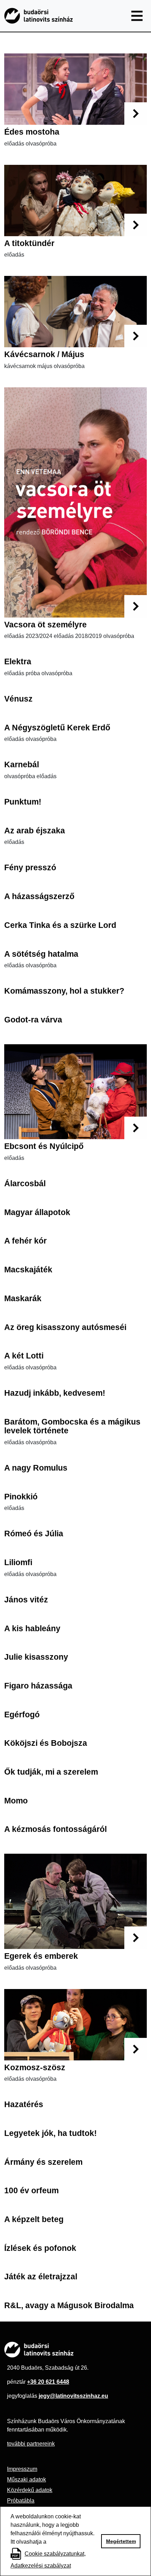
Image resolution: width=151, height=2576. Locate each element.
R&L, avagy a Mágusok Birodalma (69, 2305)
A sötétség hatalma (41, 954)
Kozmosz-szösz (35, 2067)
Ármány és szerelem (43, 2162)
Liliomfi (18, 1562)
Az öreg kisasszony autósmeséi (65, 1327)
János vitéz (26, 1600)
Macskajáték (28, 1270)
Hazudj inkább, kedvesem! (55, 1393)
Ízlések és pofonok (40, 2248)
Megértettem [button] (121, 2541)
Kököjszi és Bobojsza (46, 1743)
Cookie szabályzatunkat (54, 2554)
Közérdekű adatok (30, 2490)
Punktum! (23, 802)
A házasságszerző (39, 896)
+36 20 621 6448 (48, 2382)
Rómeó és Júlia (34, 1534)
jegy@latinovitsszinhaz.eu (73, 2396)
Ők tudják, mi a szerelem (51, 1772)
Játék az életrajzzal (41, 2277)
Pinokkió (21, 1497)
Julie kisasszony (36, 1657)
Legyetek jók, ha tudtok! (51, 2133)
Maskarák (23, 1298)
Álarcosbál (25, 1183)
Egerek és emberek (41, 1956)
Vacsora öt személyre (45, 625)
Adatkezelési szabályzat (41, 2566)
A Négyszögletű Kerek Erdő (57, 728)
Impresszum (22, 2469)
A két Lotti (24, 1356)
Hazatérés (24, 2104)
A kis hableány (32, 1628)
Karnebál (22, 764)
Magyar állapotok (37, 1212)
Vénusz (18, 699)
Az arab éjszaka (35, 831)
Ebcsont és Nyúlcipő (44, 1146)
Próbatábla (21, 2501)
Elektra (18, 661)
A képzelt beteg (34, 2219)
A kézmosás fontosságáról (55, 1829)
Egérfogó (22, 1715)
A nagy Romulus (36, 1468)
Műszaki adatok (27, 2480)
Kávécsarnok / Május (44, 354)
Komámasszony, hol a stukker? (64, 991)
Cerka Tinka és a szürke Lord (60, 925)
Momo (16, 1801)
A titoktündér (29, 243)
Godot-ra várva (33, 1020)
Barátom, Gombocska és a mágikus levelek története (72, 1426)
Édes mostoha (32, 132)
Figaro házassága (38, 1686)
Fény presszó (30, 867)
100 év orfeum (31, 2190)
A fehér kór (25, 1241)
